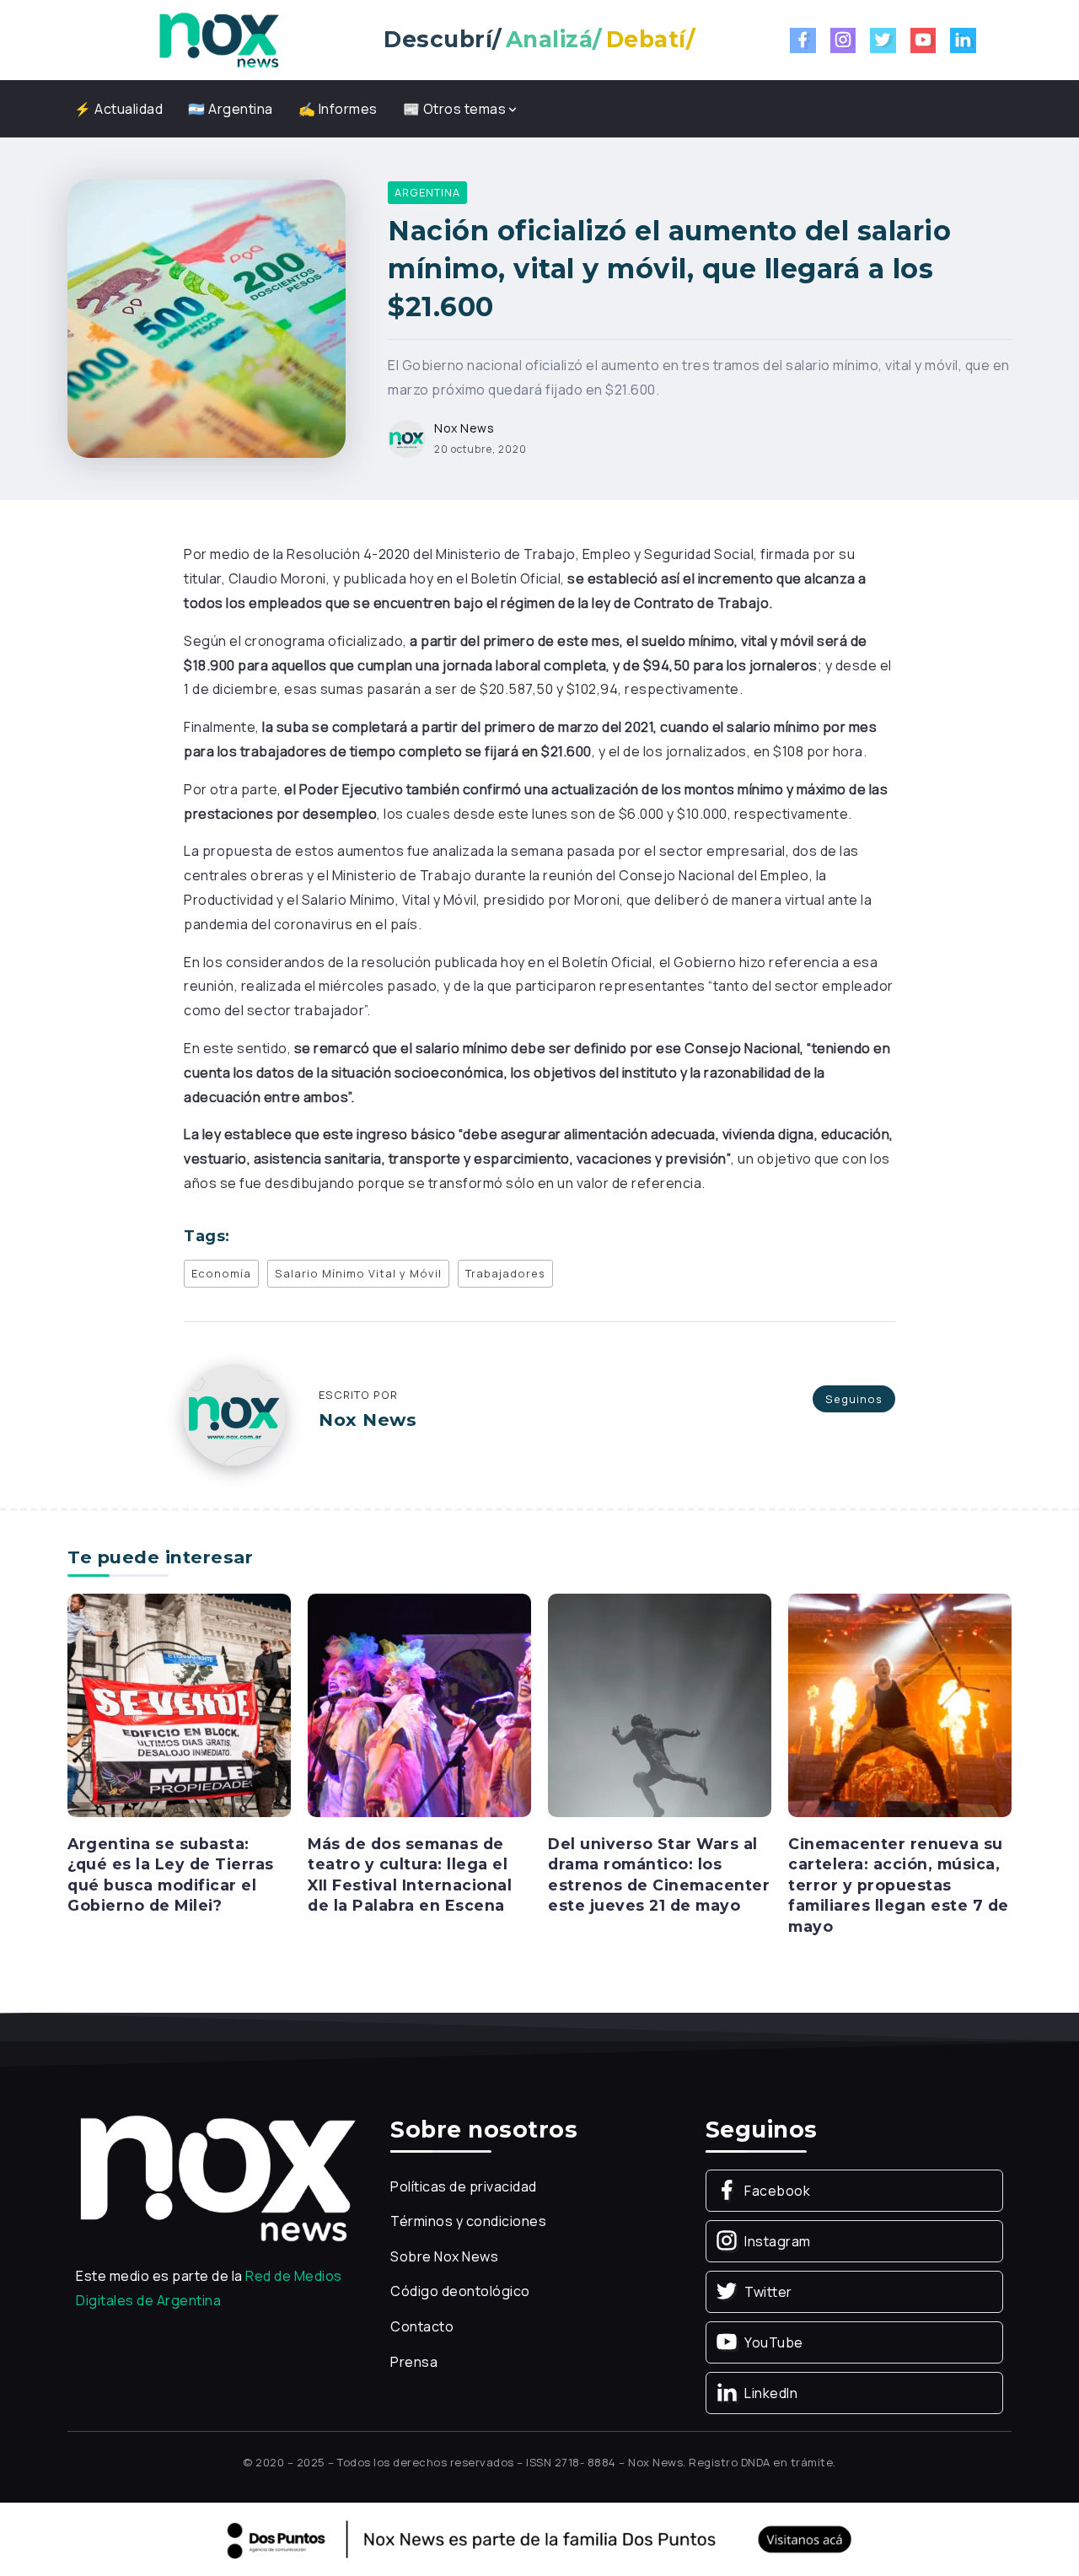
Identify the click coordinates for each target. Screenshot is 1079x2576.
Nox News (464, 428)
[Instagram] (843, 40)
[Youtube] (923, 40)
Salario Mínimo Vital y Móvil (358, 1273)
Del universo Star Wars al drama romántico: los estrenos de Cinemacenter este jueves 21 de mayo (659, 1875)
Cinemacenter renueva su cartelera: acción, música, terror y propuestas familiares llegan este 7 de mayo (899, 1885)
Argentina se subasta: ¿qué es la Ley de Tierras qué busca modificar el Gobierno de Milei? (171, 1875)
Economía (221, 1273)
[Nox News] (219, 39)
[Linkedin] (963, 40)
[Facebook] (803, 40)
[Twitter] (883, 40)
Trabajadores (505, 1273)
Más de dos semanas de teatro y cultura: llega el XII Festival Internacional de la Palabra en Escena (410, 1875)
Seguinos (854, 1399)
